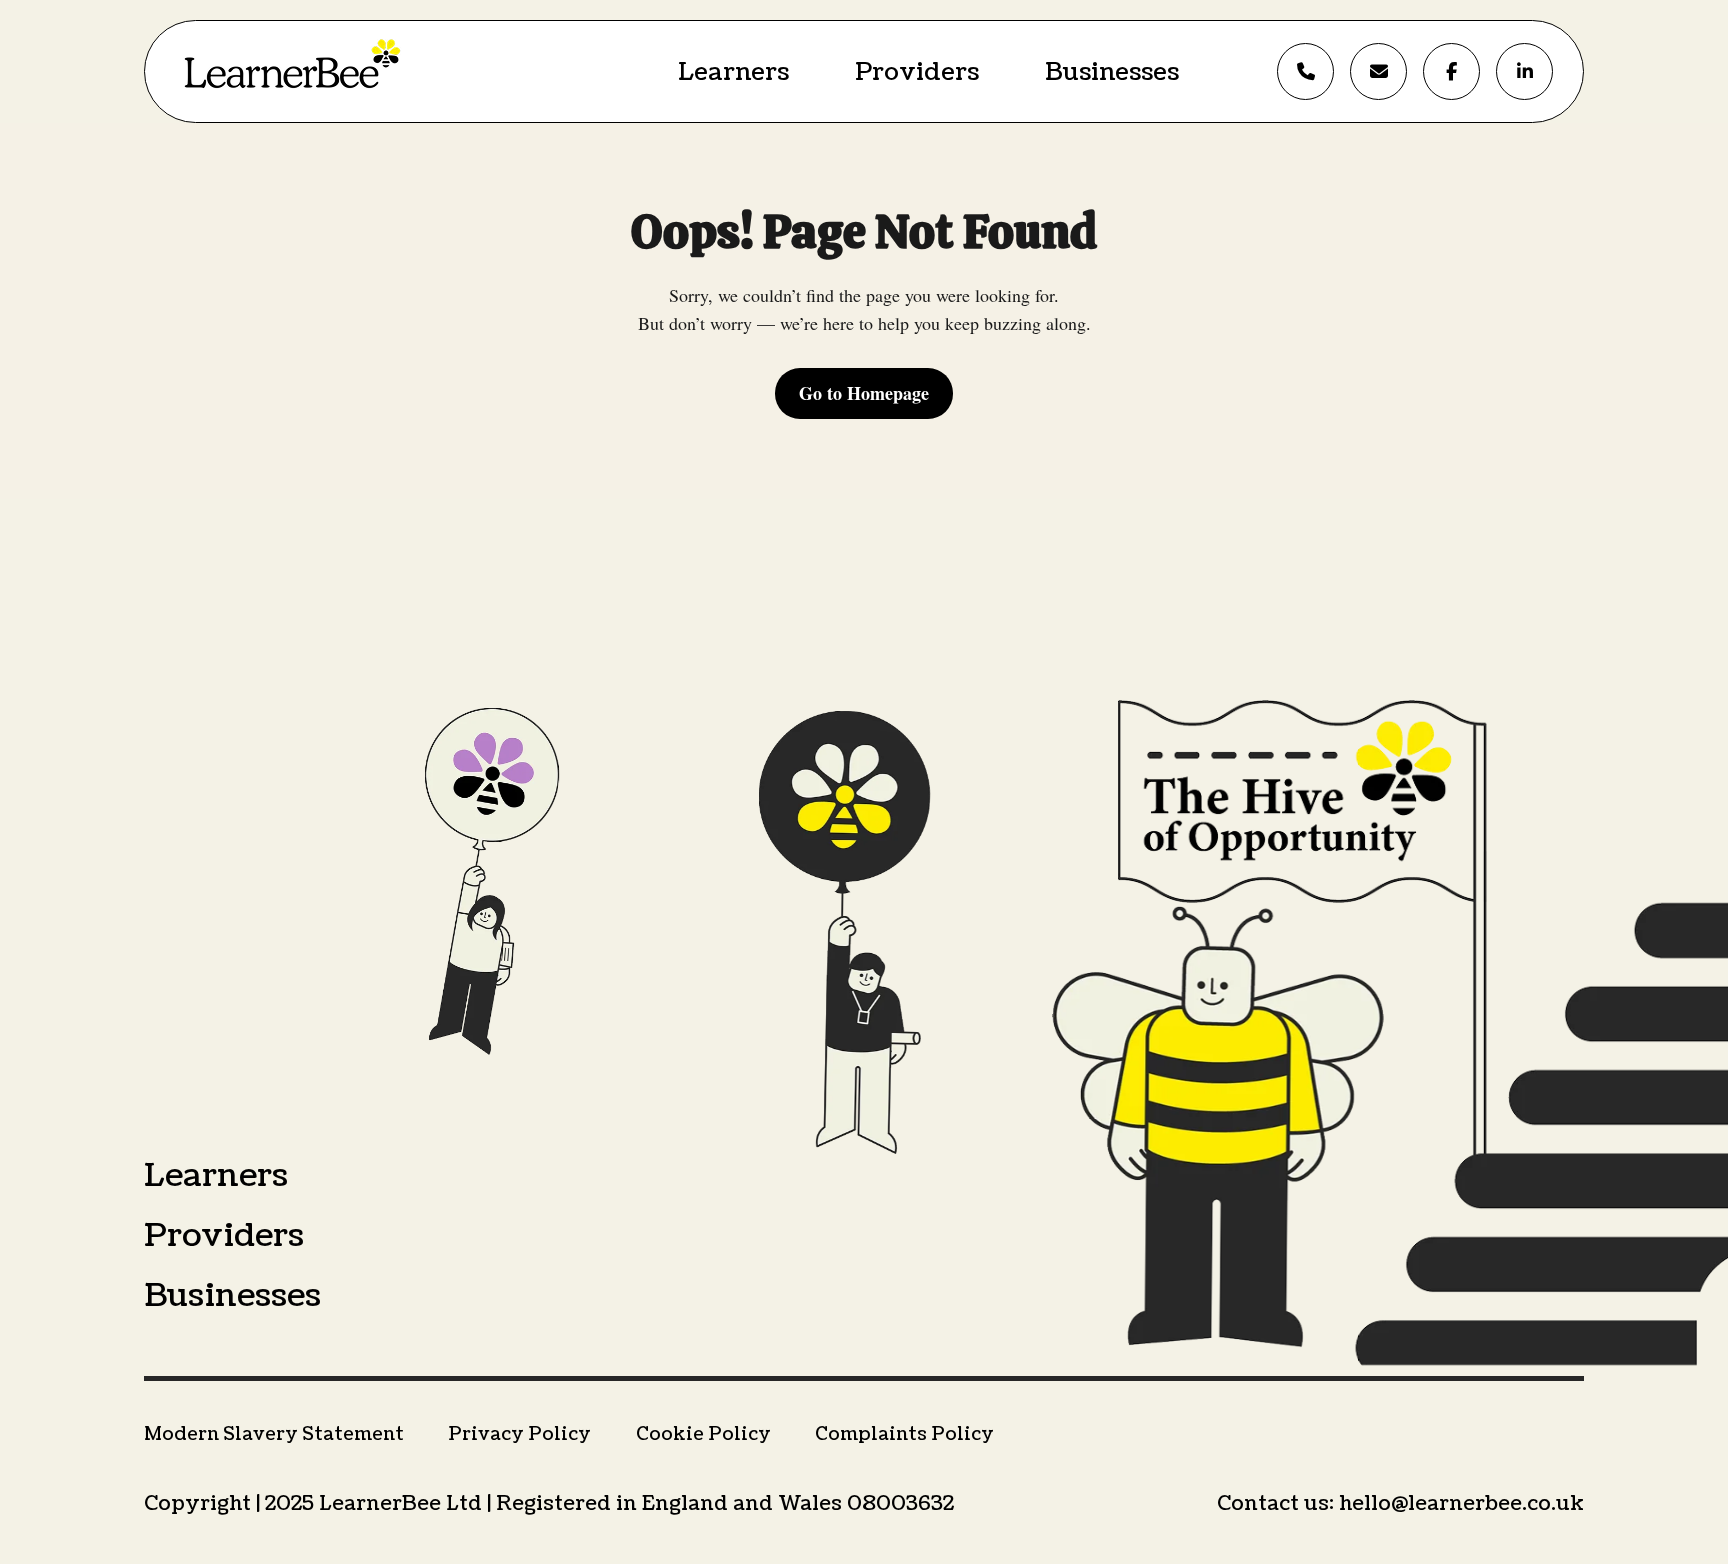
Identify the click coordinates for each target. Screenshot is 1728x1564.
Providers (917, 72)
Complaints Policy (904, 1434)
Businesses (1112, 72)
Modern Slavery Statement (274, 1434)
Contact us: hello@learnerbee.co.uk (1400, 1504)
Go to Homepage (864, 393)
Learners (733, 72)
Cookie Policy (703, 1434)
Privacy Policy (519, 1434)
